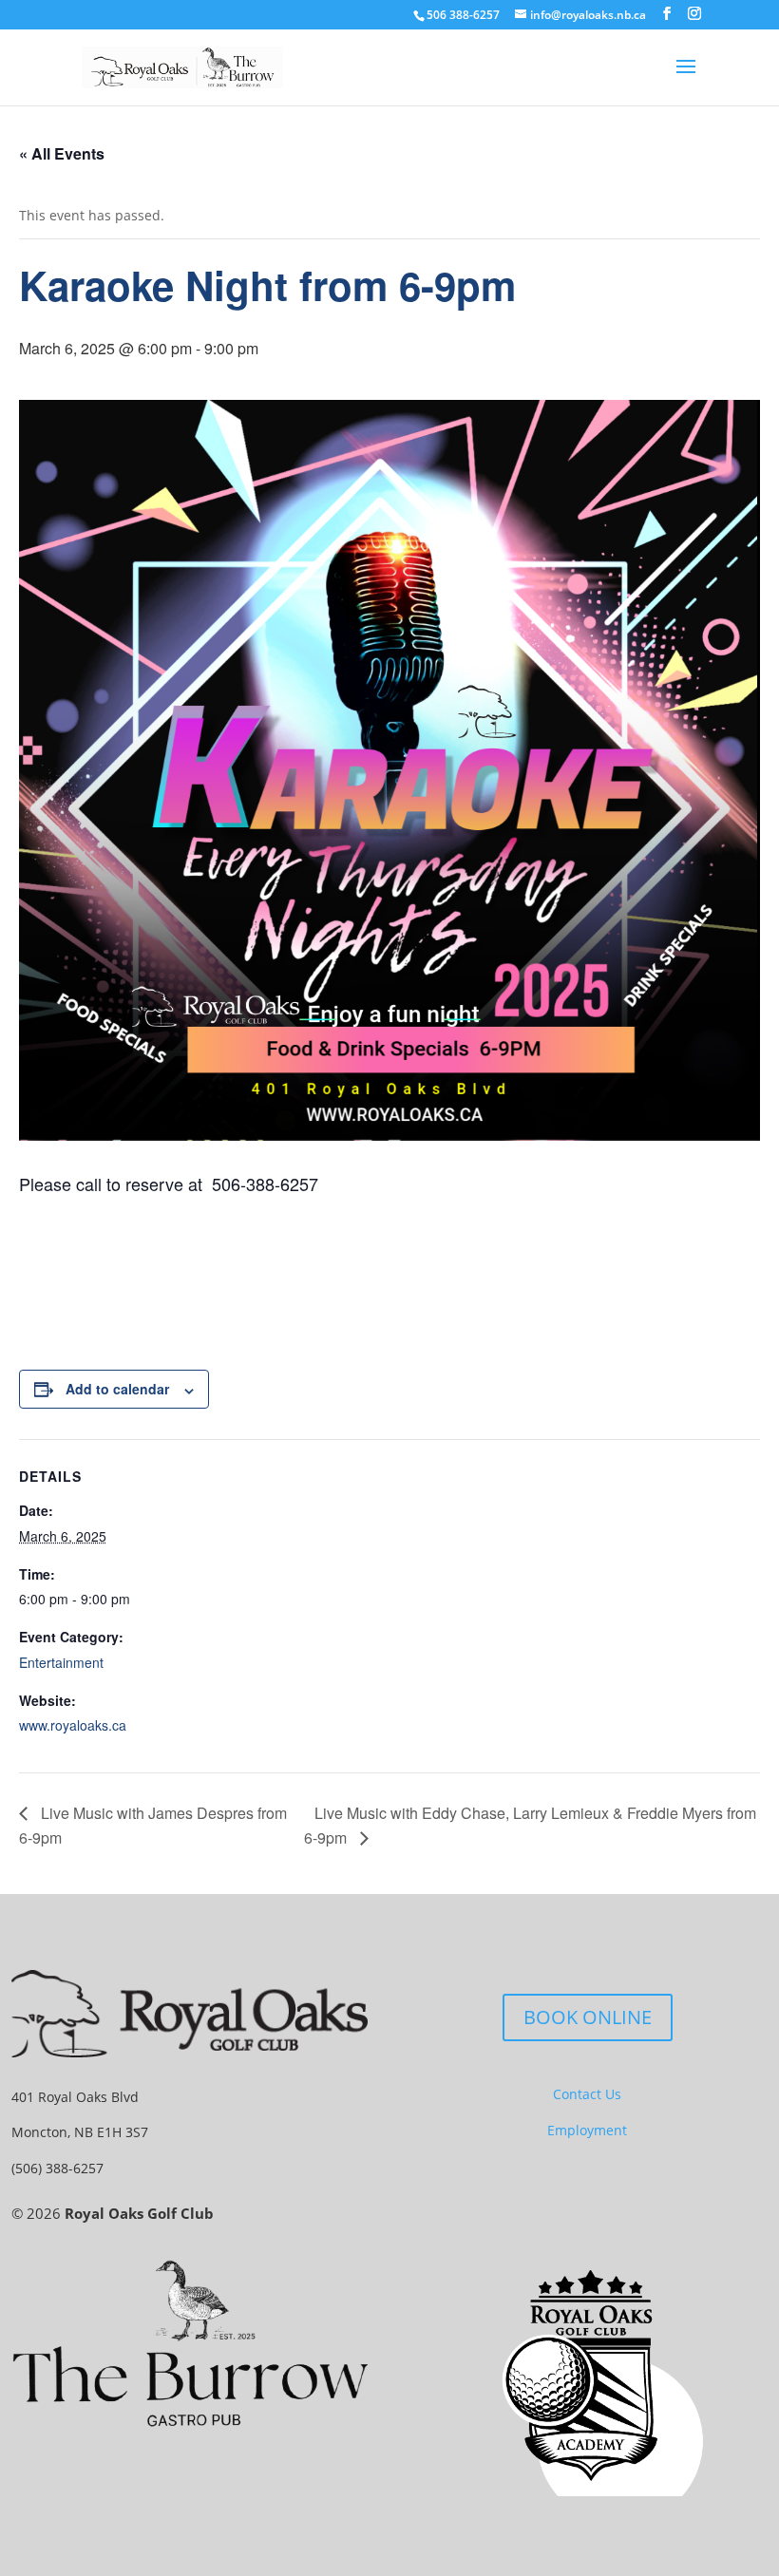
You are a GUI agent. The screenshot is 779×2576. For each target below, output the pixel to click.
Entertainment (61, 1662)
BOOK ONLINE (588, 2017)
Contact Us (587, 2094)
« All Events (62, 153)
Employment (587, 2130)
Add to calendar (117, 1389)
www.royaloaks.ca (73, 1725)
